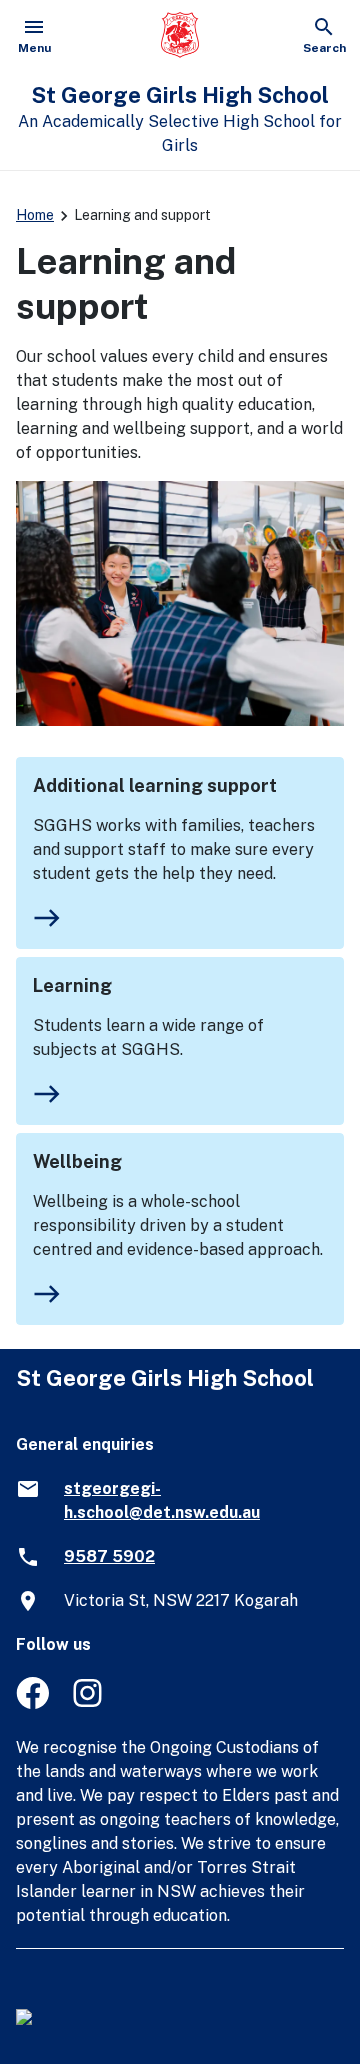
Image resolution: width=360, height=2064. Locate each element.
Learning (72, 985)
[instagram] (89, 1703)
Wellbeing (77, 1161)
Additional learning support (155, 785)
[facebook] (32, 1703)
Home (35, 215)
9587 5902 (109, 1556)
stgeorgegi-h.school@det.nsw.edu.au (162, 1500)
